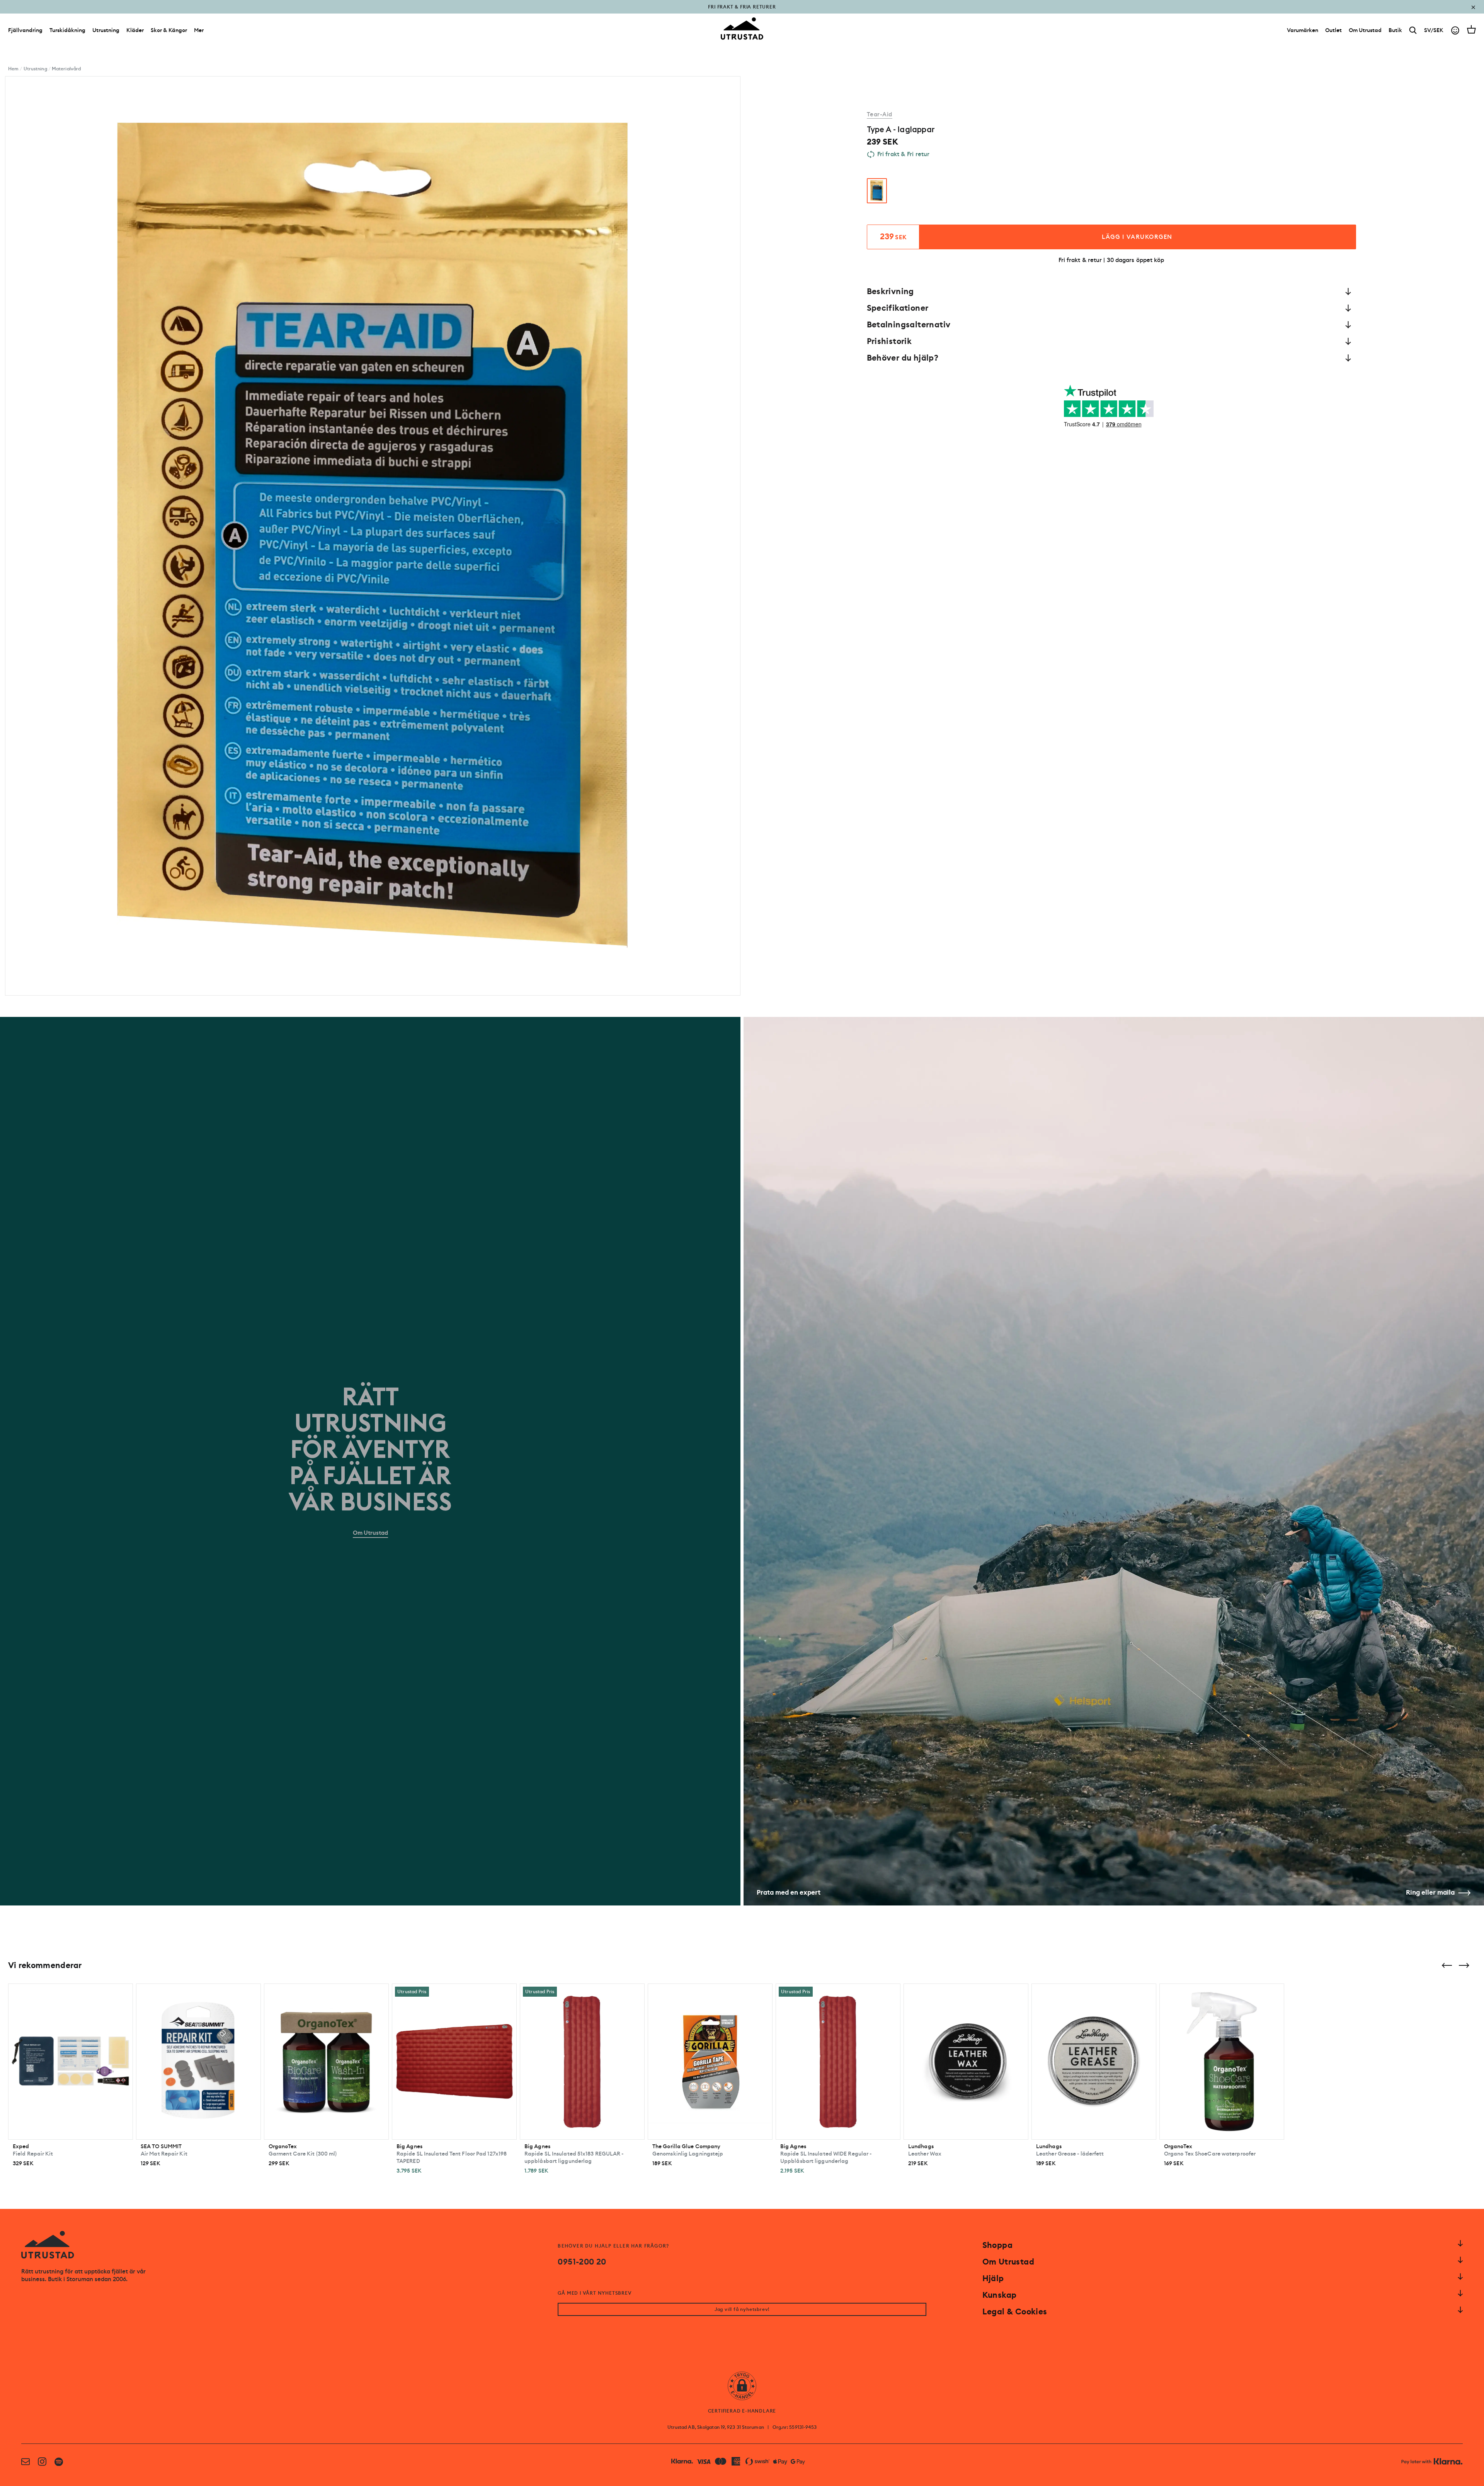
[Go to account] (1455, 30)
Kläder (135, 30)
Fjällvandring (25, 30)
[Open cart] (1471, 29)
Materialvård (66, 69)
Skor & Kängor (169, 30)
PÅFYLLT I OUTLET (742, 12)
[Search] (1413, 30)
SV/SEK (1434, 30)
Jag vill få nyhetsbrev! (742, 2309)
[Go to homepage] (742, 29)
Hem (13, 69)
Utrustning (106, 30)
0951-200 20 (582, 2262)
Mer (199, 30)
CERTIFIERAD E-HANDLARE (742, 2411)
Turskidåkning (67, 30)
